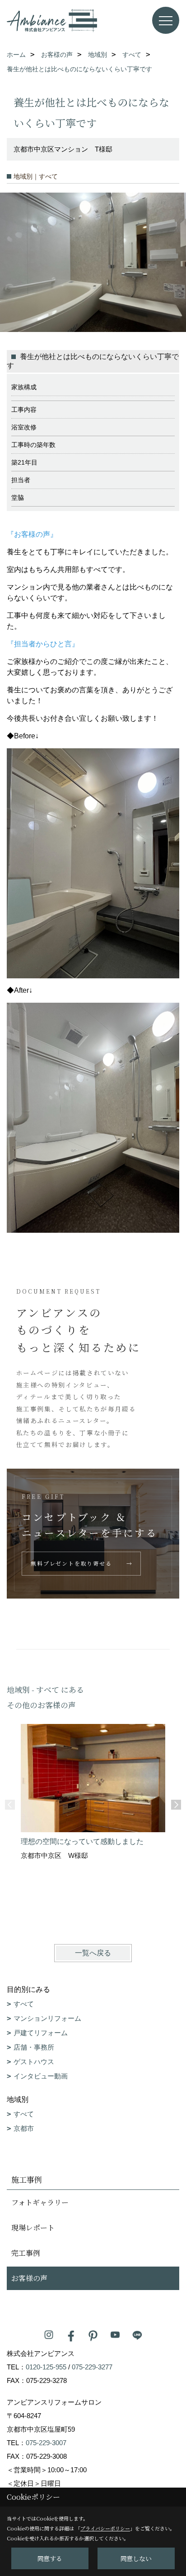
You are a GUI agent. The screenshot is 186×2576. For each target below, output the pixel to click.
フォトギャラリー (40, 2202)
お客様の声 (29, 2278)
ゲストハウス (34, 2062)
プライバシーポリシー (105, 2528)
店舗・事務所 (34, 2047)
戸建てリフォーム (41, 2033)
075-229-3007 (46, 2443)
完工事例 (26, 2253)
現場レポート (33, 2228)
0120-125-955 (46, 2367)
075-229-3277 (92, 2367)
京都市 (24, 2128)
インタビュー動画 (41, 2076)
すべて (24, 2004)
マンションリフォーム (47, 2018)
